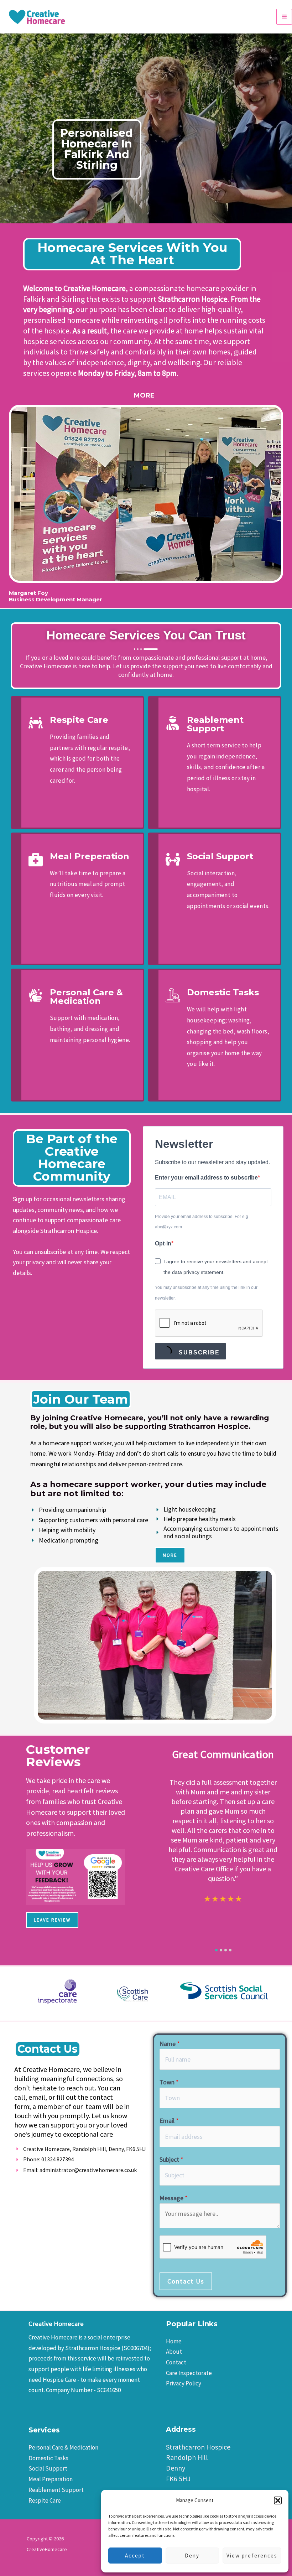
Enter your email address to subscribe (206, 1178)
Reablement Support (56, 2490)
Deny (192, 2556)
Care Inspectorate (189, 2373)
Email (169, 2121)
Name (170, 2044)
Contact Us (186, 2281)
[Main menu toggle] (284, 17)
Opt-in (163, 1243)
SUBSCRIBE (198, 1352)
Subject (171, 2159)
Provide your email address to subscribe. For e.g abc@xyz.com (202, 1222)
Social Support (48, 2468)
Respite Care (45, 2500)
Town (169, 2082)
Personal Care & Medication (63, 2447)
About (174, 2352)
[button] (278, 2500)
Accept (135, 2556)
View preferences (252, 2556)
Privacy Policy (184, 2383)
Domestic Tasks (48, 2458)
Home (174, 2341)
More (144, 395)
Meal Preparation (51, 2479)
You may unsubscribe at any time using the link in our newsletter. (206, 1293)
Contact (176, 2362)
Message (174, 2198)
